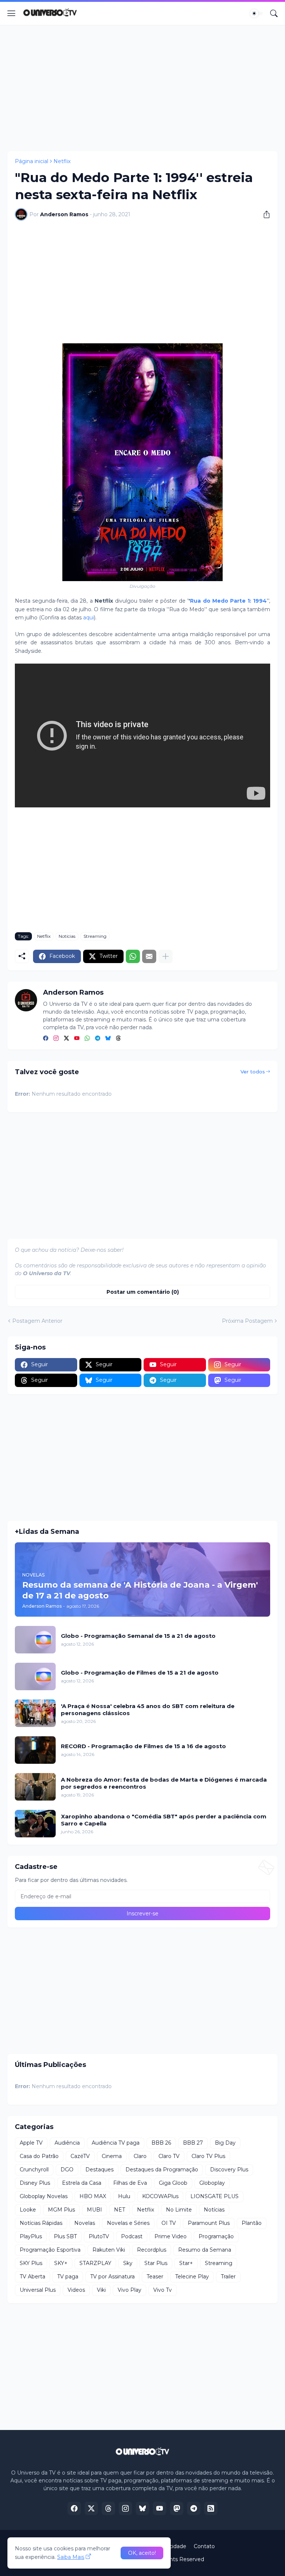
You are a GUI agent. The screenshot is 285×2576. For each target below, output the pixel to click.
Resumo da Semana (205, 2250)
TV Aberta (32, 2277)
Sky (128, 2263)
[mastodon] (177, 2508)
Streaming (95, 936)
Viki (101, 2290)
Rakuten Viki (109, 2250)
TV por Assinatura (112, 2277)
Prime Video (171, 2236)
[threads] (118, 1039)
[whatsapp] (87, 1039)
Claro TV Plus (208, 2156)
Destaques (99, 2170)
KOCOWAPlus (160, 2196)
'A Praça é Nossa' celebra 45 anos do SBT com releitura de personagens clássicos (148, 1710)
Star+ (186, 2263)
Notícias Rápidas (41, 2223)
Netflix (62, 161)
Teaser (155, 2277)
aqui (89, 618)
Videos (76, 2290)
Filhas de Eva (130, 2183)
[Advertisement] (142, 88)
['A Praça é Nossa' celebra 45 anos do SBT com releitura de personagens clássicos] (35, 1713)
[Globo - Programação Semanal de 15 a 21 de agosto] (35, 1640)
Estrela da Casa (82, 2183)
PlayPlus (31, 2236)
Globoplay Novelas (44, 2196)
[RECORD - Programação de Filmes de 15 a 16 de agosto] (35, 1750)
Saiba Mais (71, 2557)
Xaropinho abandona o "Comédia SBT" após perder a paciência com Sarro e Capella (164, 1820)
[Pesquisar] (274, 13)
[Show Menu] (12, 13)
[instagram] (56, 1039)
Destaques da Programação (162, 2170)
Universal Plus (38, 2290)
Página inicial (32, 161)
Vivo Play (130, 2290)
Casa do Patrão (39, 2156)
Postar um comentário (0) (143, 1292)
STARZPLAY (95, 2263)
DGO (67, 2170)
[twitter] (66, 1039)
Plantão (252, 2223)
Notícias (67, 936)
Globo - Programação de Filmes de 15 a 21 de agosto (140, 1673)
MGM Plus (61, 2210)
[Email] (149, 956)
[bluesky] (108, 1039)
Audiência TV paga (116, 2143)
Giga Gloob (173, 2183)
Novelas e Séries (128, 2223)
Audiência (67, 2143)
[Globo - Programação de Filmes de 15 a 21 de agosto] (35, 1676)
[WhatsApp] (133, 956)
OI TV (169, 2223)
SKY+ (61, 2263)
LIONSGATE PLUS (214, 2196)
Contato (204, 2546)
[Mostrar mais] (166, 956)
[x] (91, 2508)
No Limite (179, 2210)
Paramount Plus (209, 2223)
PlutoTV (99, 2236)
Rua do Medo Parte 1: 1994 (228, 601)
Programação (216, 2236)
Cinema (112, 2156)
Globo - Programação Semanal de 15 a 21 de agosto (138, 1636)
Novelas (85, 2223)
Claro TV (169, 2156)
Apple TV (31, 2143)
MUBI (94, 2210)
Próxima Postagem (247, 1321)
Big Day (225, 2143)
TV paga (68, 2277)
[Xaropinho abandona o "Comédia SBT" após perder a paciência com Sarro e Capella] (35, 1824)
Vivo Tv (163, 2290)
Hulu (124, 2196)
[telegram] (98, 1039)
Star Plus (156, 2263)
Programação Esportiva (50, 2250)
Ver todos (253, 1072)
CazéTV (80, 2156)
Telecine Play (192, 2277)
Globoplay (212, 2183)
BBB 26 (161, 2143)
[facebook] (46, 1039)
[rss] (211, 2508)
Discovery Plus (229, 2170)
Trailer (228, 2277)
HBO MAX (93, 2196)
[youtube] (77, 1039)
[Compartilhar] (264, 214)
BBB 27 (193, 2143)
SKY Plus (31, 2263)
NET (119, 2210)
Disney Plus (35, 2183)
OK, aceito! (142, 2553)
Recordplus (152, 2250)
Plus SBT (65, 2236)
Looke (28, 2210)
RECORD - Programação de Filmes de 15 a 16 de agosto (143, 1746)
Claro (140, 2156)
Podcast (132, 2236)
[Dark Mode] (256, 13)
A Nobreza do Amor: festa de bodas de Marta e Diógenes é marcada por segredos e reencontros (164, 1783)
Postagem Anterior (37, 1321)
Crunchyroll (34, 2170)
